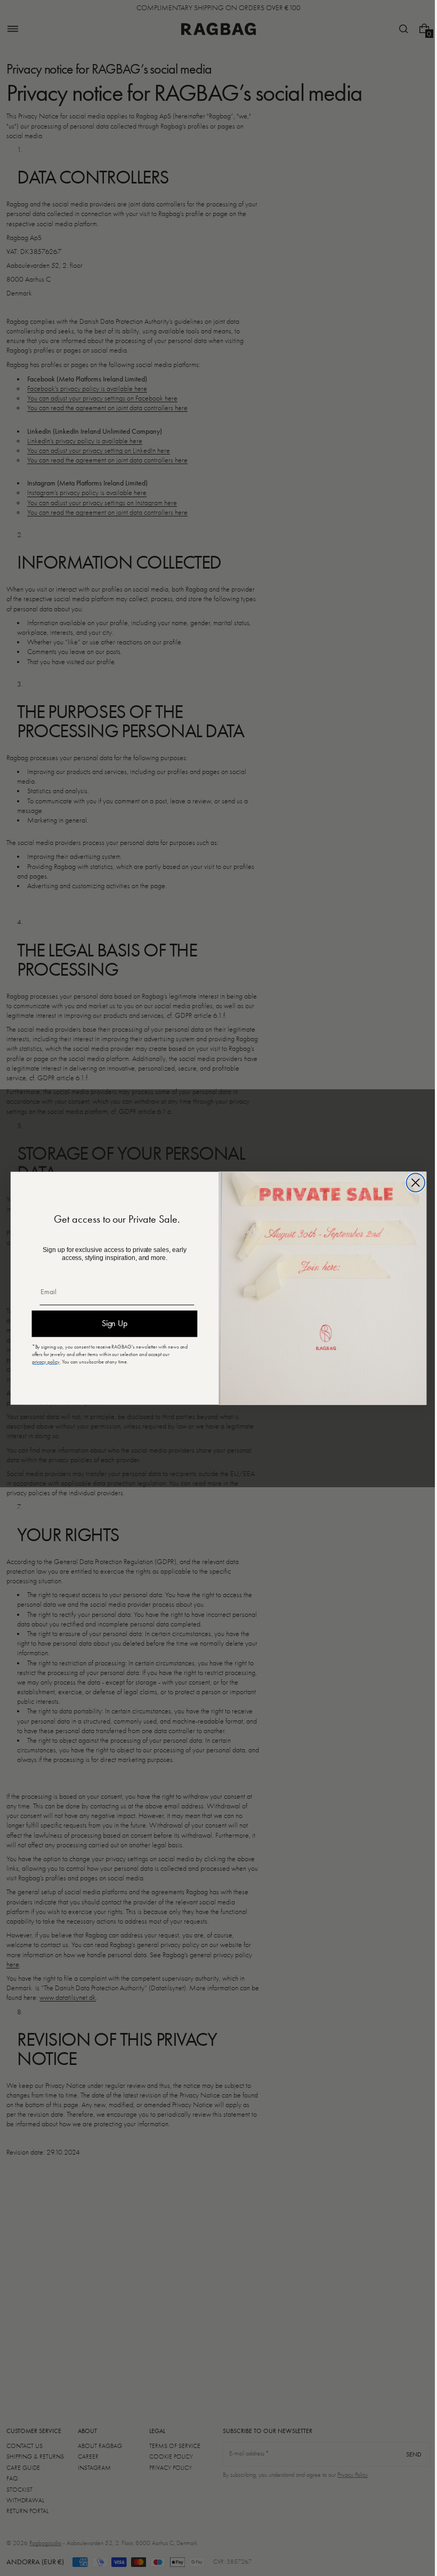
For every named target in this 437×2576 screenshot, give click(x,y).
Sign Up (111, 1323)
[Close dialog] (412, 1182)
